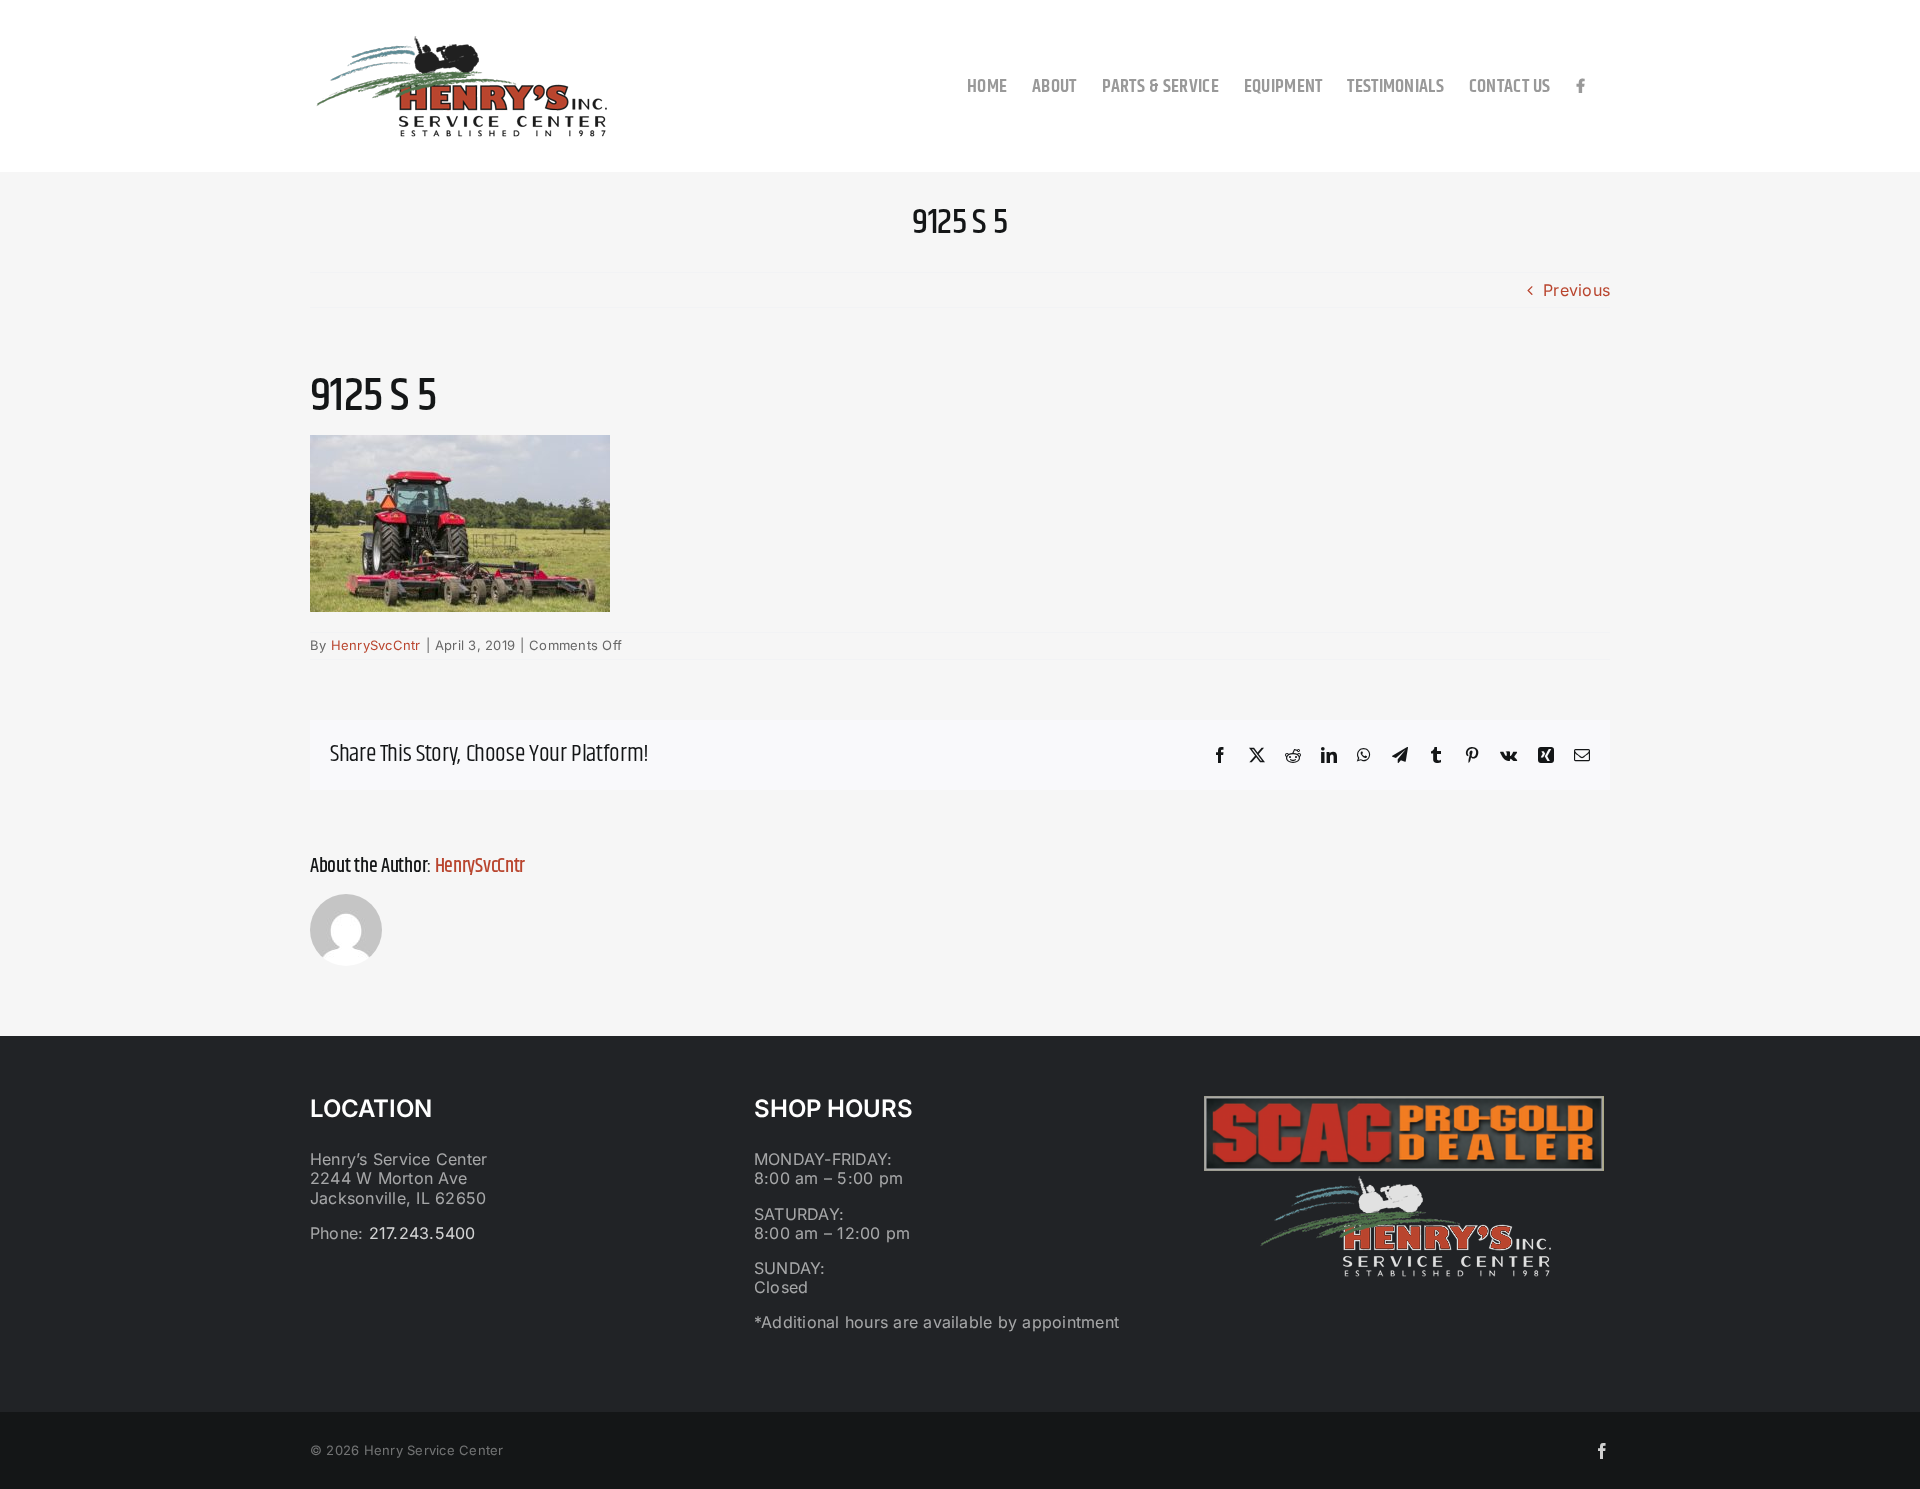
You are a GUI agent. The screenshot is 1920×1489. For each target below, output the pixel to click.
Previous (1576, 290)
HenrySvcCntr (376, 645)
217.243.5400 (422, 1233)
